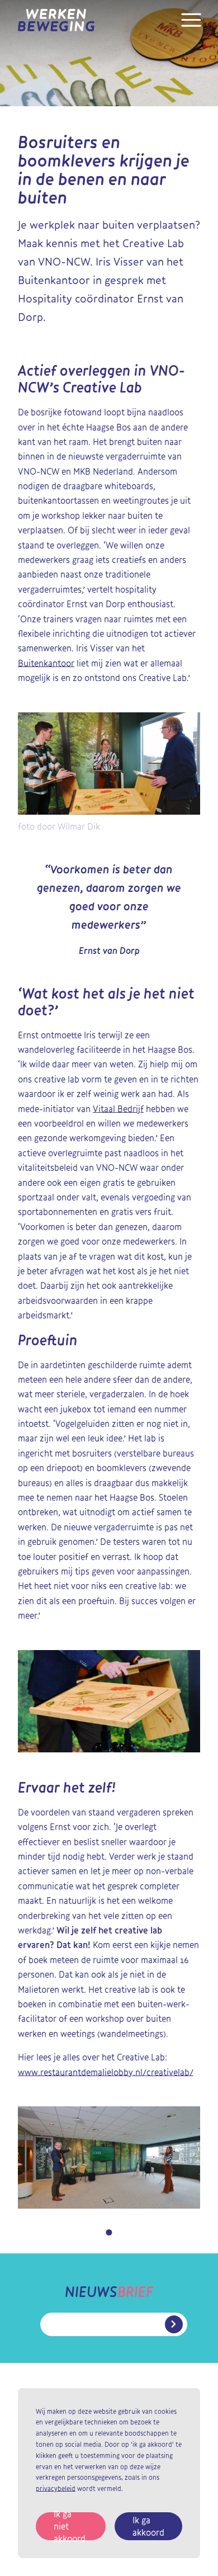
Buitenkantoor (46, 663)
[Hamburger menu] (191, 27)
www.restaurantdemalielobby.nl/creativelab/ (106, 2072)
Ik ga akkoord (148, 2526)
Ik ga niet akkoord (70, 2526)
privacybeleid (56, 2488)
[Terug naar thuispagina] (56, 20)
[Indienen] (174, 2324)
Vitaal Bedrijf (118, 1109)
